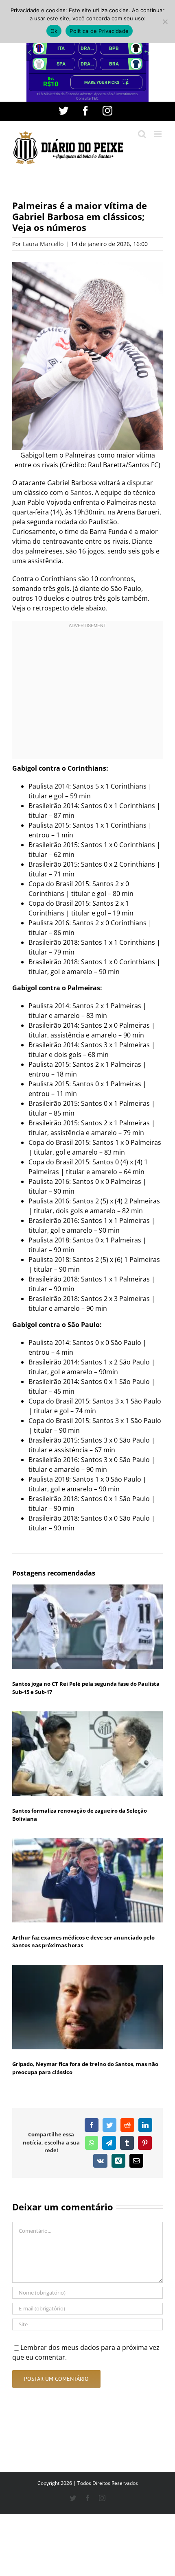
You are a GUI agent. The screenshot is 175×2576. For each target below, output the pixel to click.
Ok (54, 31)
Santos (81, 493)
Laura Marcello (43, 244)
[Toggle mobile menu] (159, 134)
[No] (165, 22)
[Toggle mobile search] (142, 134)
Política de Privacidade (99, 31)
